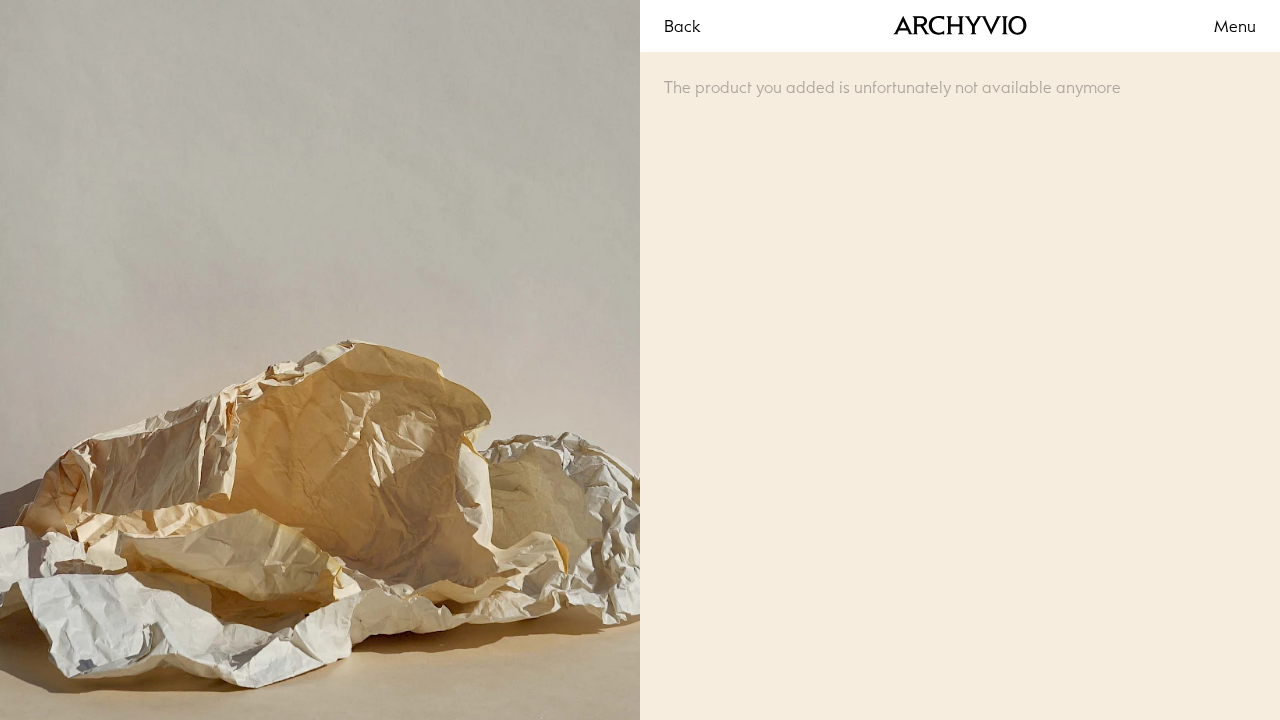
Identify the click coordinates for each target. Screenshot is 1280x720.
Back (682, 26)
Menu (1235, 26)
